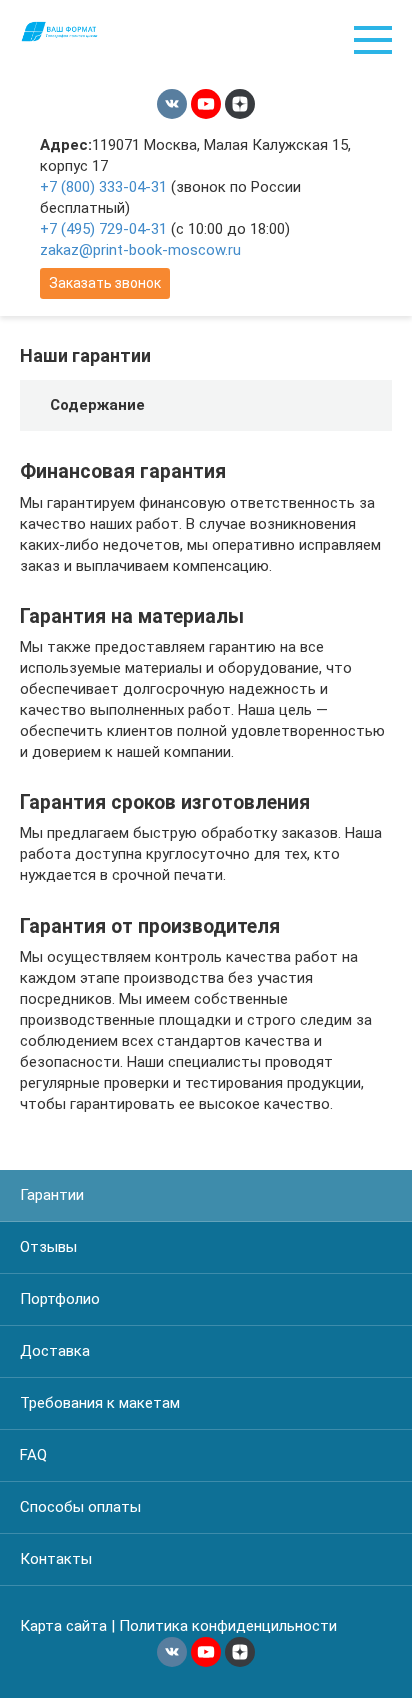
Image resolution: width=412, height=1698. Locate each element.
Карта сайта (63, 1626)
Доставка (55, 1351)
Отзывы (48, 1247)
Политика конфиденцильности (228, 1626)
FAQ (33, 1455)
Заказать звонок (105, 283)
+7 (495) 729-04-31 (103, 229)
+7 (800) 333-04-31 (103, 187)
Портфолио (60, 1299)
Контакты (56, 1559)
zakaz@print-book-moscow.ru (140, 250)
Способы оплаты (80, 1507)
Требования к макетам (100, 1403)
